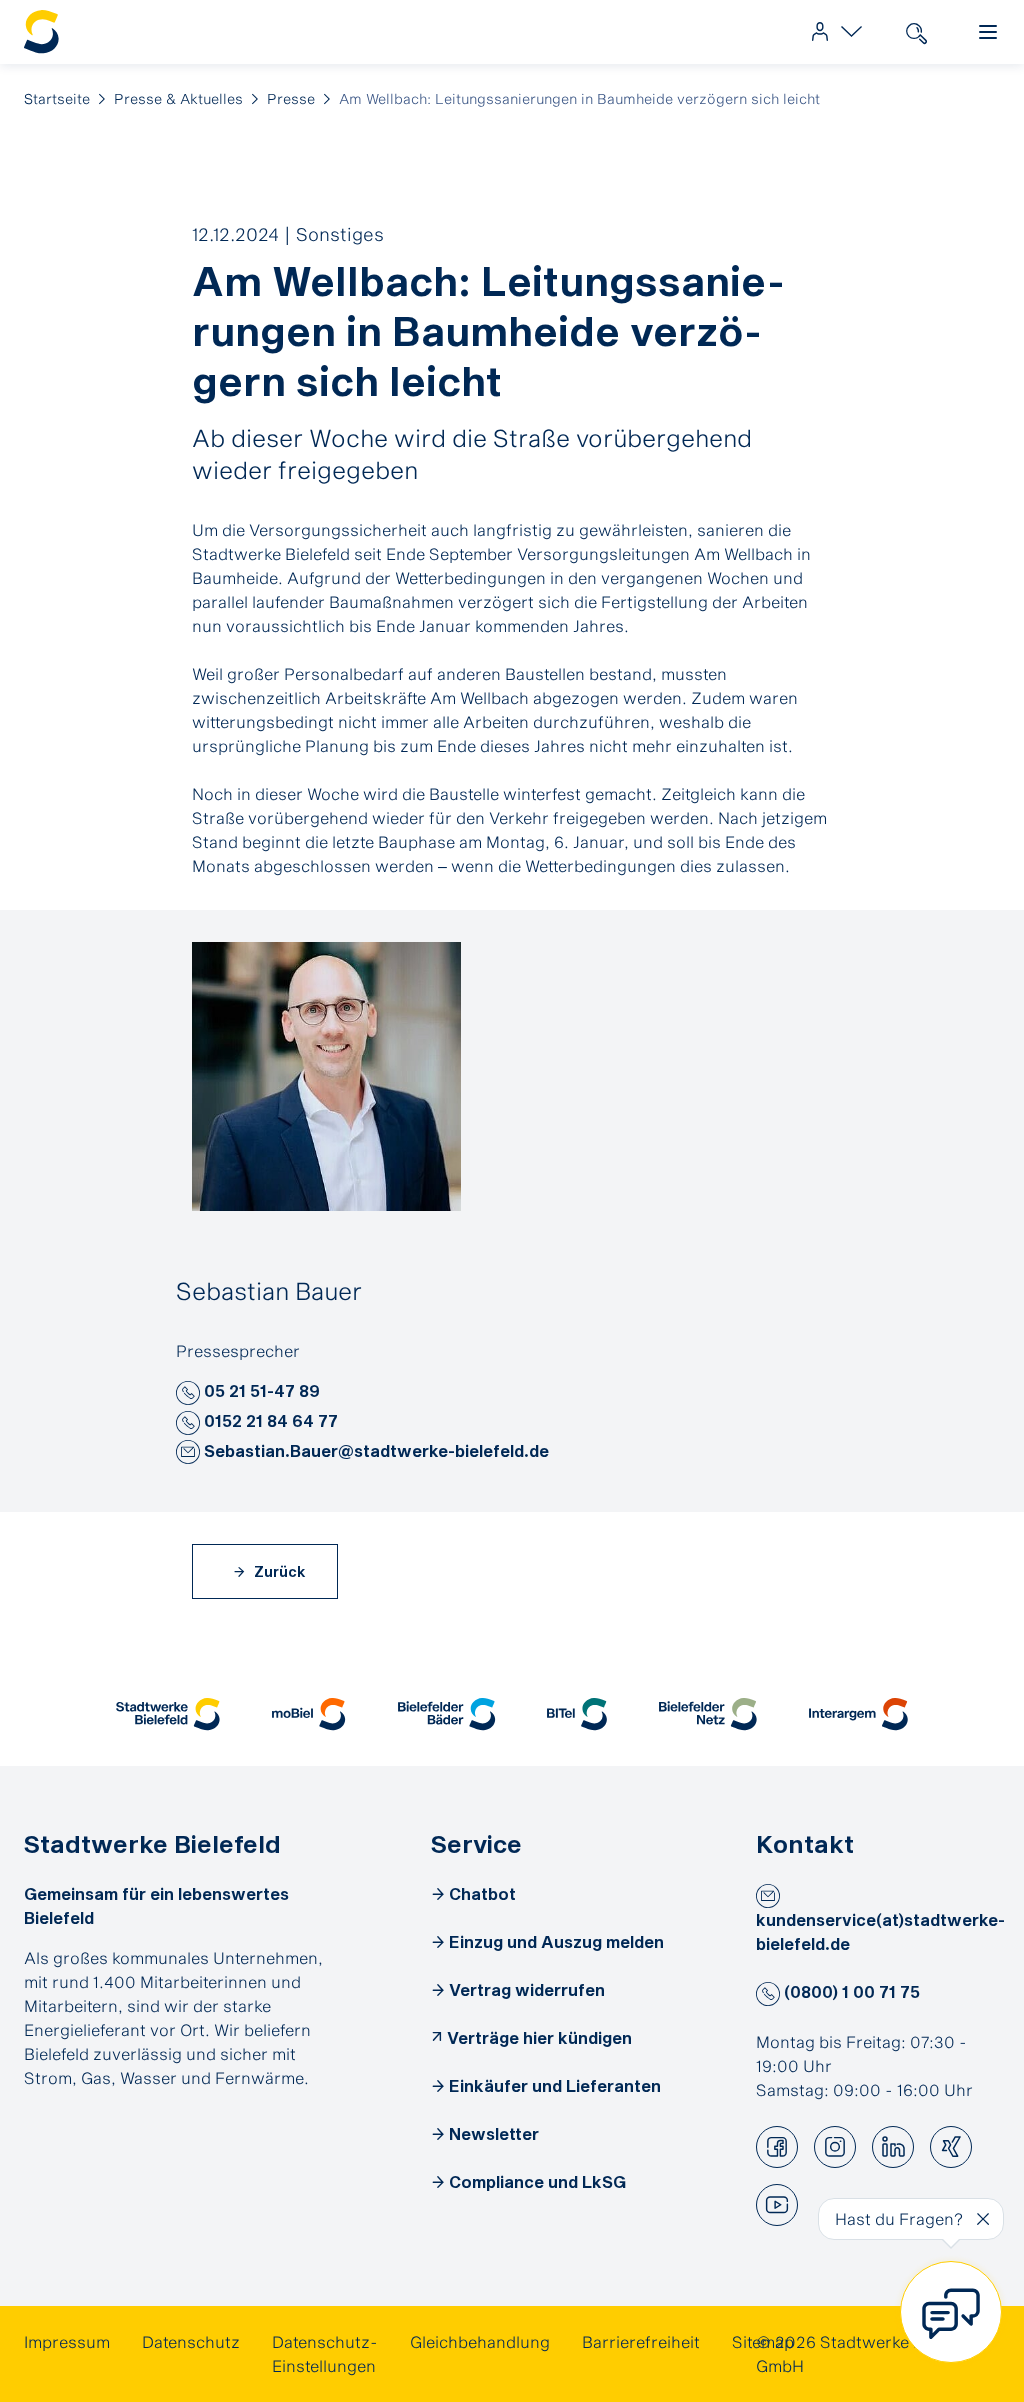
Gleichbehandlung (480, 2341)
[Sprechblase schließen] (983, 2219)
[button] (188, 1393)
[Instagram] (835, 2147)
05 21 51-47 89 (260, 1390)
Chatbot (482, 1893)
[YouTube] (777, 2205)
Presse (291, 98)
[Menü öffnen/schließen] (988, 32)
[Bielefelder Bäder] (446, 1714)
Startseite (57, 98)
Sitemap (763, 2341)
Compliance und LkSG (537, 2181)
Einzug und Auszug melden (556, 1941)
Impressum (67, 2341)
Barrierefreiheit (641, 2341)
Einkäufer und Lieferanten (555, 2085)
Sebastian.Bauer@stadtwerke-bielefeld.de (374, 1450)
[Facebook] (777, 2147)
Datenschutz (191, 2341)
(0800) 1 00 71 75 (850, 1991)
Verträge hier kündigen (539, 2037)
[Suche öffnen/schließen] (916, 32)
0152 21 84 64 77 (269, 1420)
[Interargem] (858, 1714)
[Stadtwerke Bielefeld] (168, 1714)
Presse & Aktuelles (178, 98)
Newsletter (494, 2133)
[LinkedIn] (893, 2147)
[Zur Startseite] (42, 32)
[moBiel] (308, 1714)
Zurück (277, 1571)
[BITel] (577, 1714)
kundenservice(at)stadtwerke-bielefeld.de (880, 1931)
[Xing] (951, 2147)
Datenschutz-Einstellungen (325, 2353)
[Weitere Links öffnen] (832, 32)
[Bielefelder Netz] (708, 1714)
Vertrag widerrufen (527, 1989)
